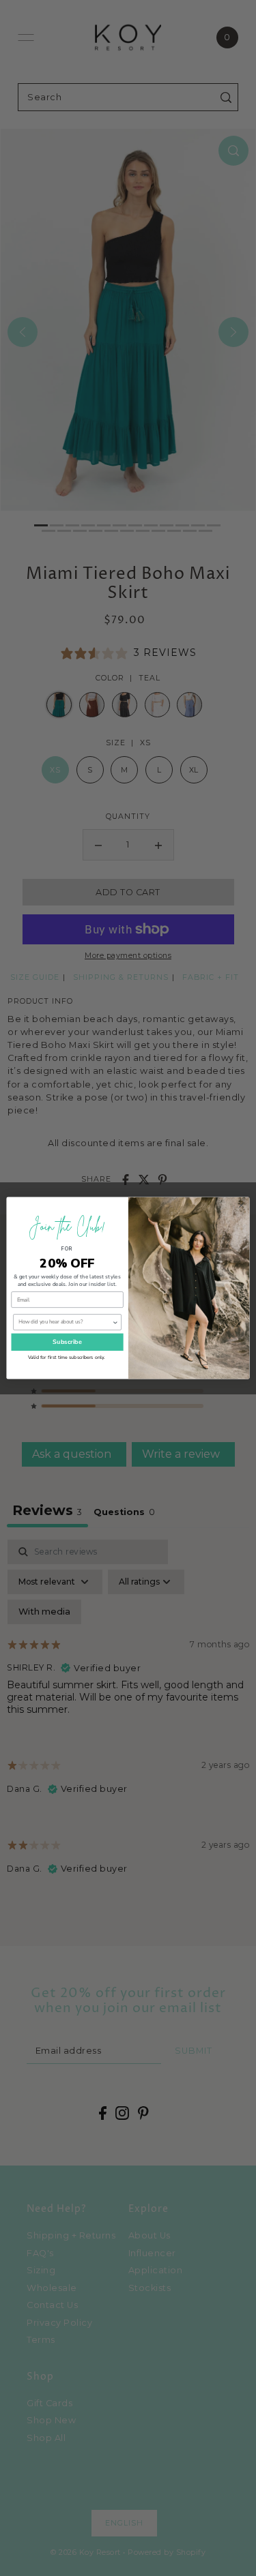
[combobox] (65, 1322)
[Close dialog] (241, 1205)
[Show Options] (115, 1322)
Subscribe (67, 1342)
